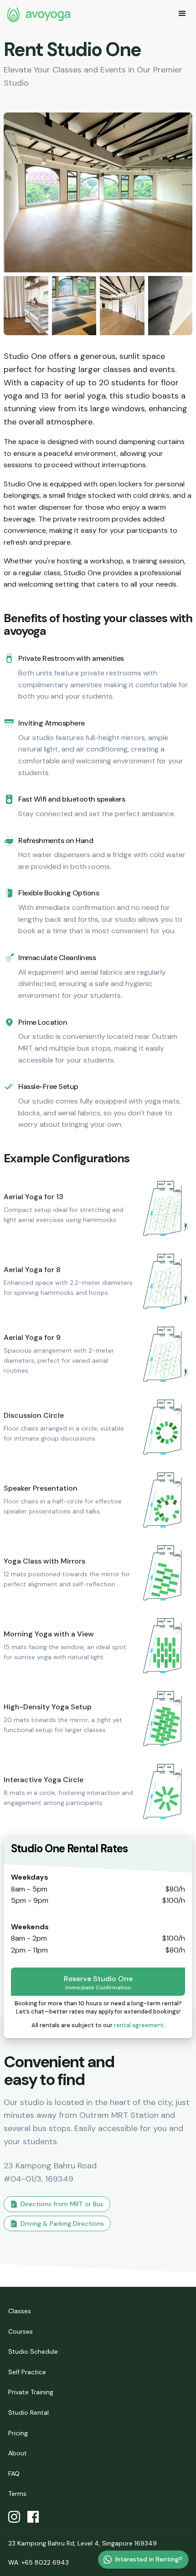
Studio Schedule (33, 2351)
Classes (20, 2311)
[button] (182, 15)
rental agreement (139, 2025)
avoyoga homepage (39, 15)
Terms (17, 2494)
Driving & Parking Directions (62, 2223)
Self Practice (27, 2372)
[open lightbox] (98, 192)
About (18, 2453)
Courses (21, 2331)
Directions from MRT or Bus (62, 2204)
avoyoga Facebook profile (33, 2517)
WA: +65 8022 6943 (39, 2562)
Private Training (31, 2392)
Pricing (18, 2433)
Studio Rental (28, 2412)
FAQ (14, 2474)
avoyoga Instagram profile (14, 2517)
